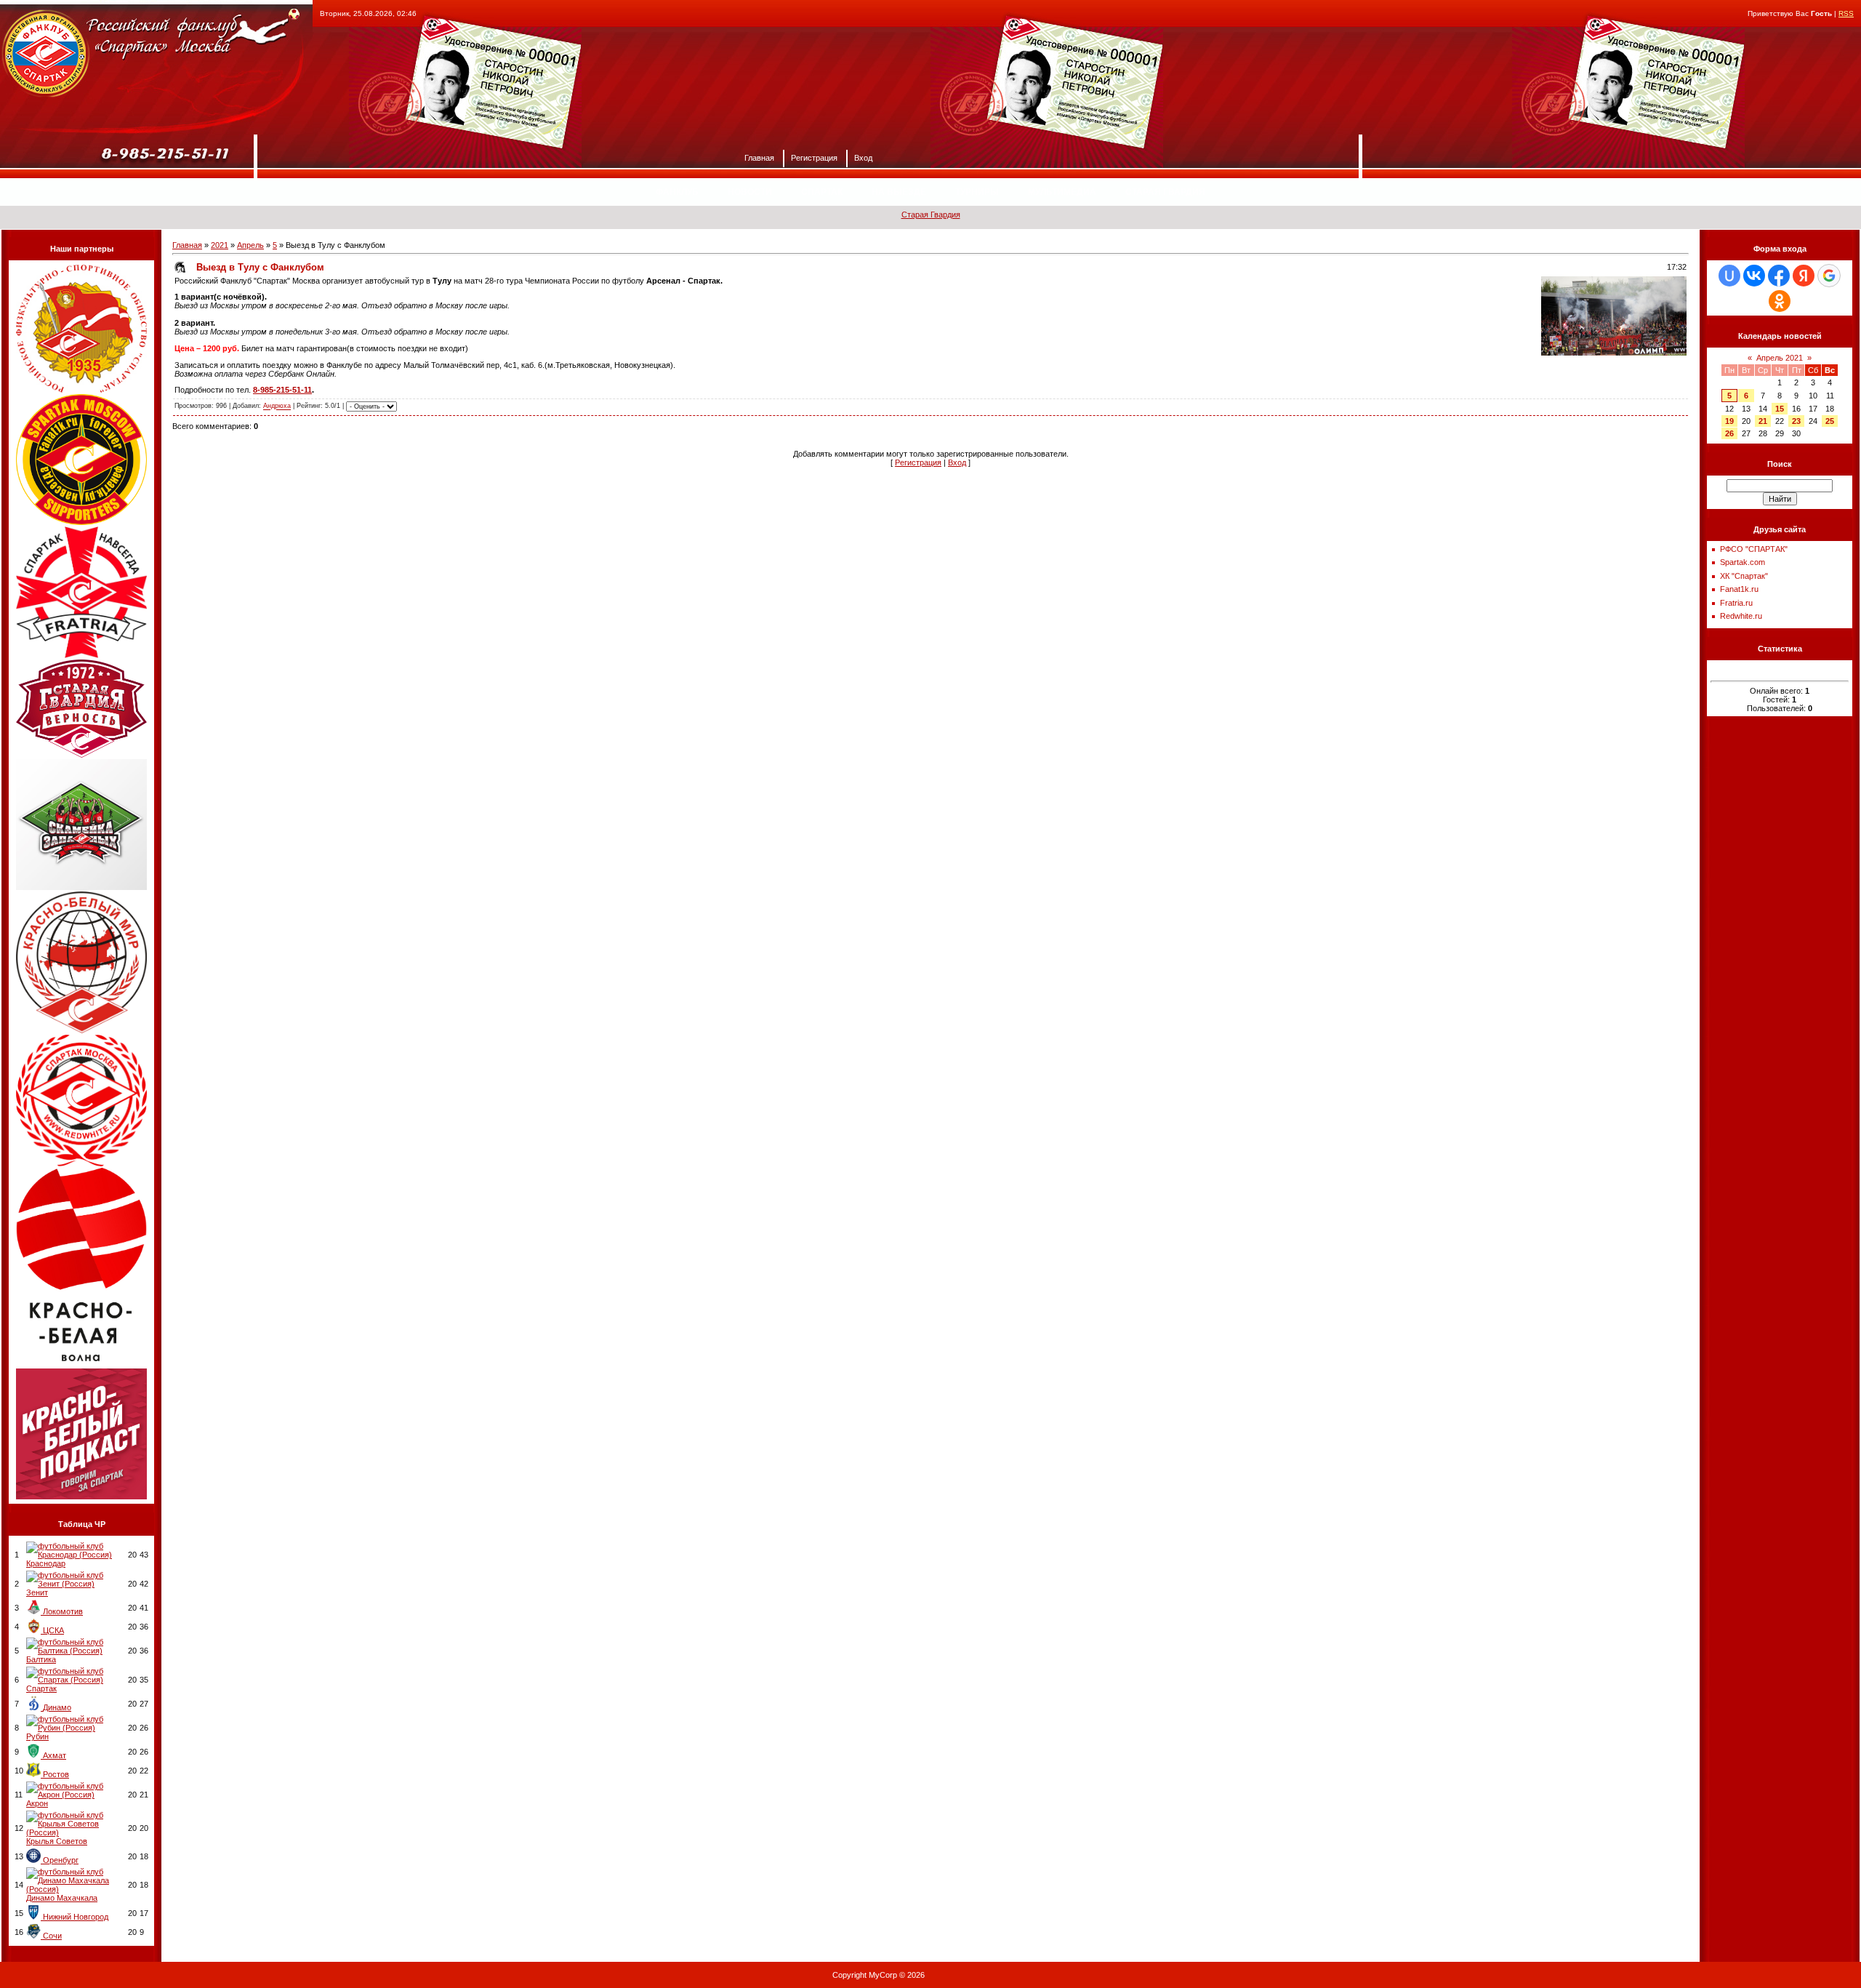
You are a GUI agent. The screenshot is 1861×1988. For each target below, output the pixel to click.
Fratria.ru (1736, 603)
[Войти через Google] (1829, 276)
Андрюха (277, 406)
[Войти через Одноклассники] (1780, 301)
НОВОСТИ (750, 192)
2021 (220, 245)
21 (1763, 421)
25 (1830, 421)
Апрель (250, 245)
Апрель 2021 (1780, 358)
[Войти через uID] (1729, 276)
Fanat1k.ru (1739, 589)
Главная (759, 157)
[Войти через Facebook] (1779, 276)
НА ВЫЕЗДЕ (899, 192)
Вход (863, 157)
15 (1780, 409)
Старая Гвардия (931, 215)
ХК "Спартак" (1744, 576)
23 (1796, 421)
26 (1729, 433)
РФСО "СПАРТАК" (1754, 549)
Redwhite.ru (1741, 616)
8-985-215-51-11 (282, 390)
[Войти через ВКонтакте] (1754, 276)
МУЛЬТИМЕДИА (1062, 192)
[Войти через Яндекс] (1804, 276)
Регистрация (814, 157)
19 (1729, 421)
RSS (1846, 13)
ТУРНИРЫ (977, 192)
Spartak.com (1743, 562)
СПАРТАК (822, 192)
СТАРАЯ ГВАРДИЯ (1165, 192)
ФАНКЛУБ (677, 192)
